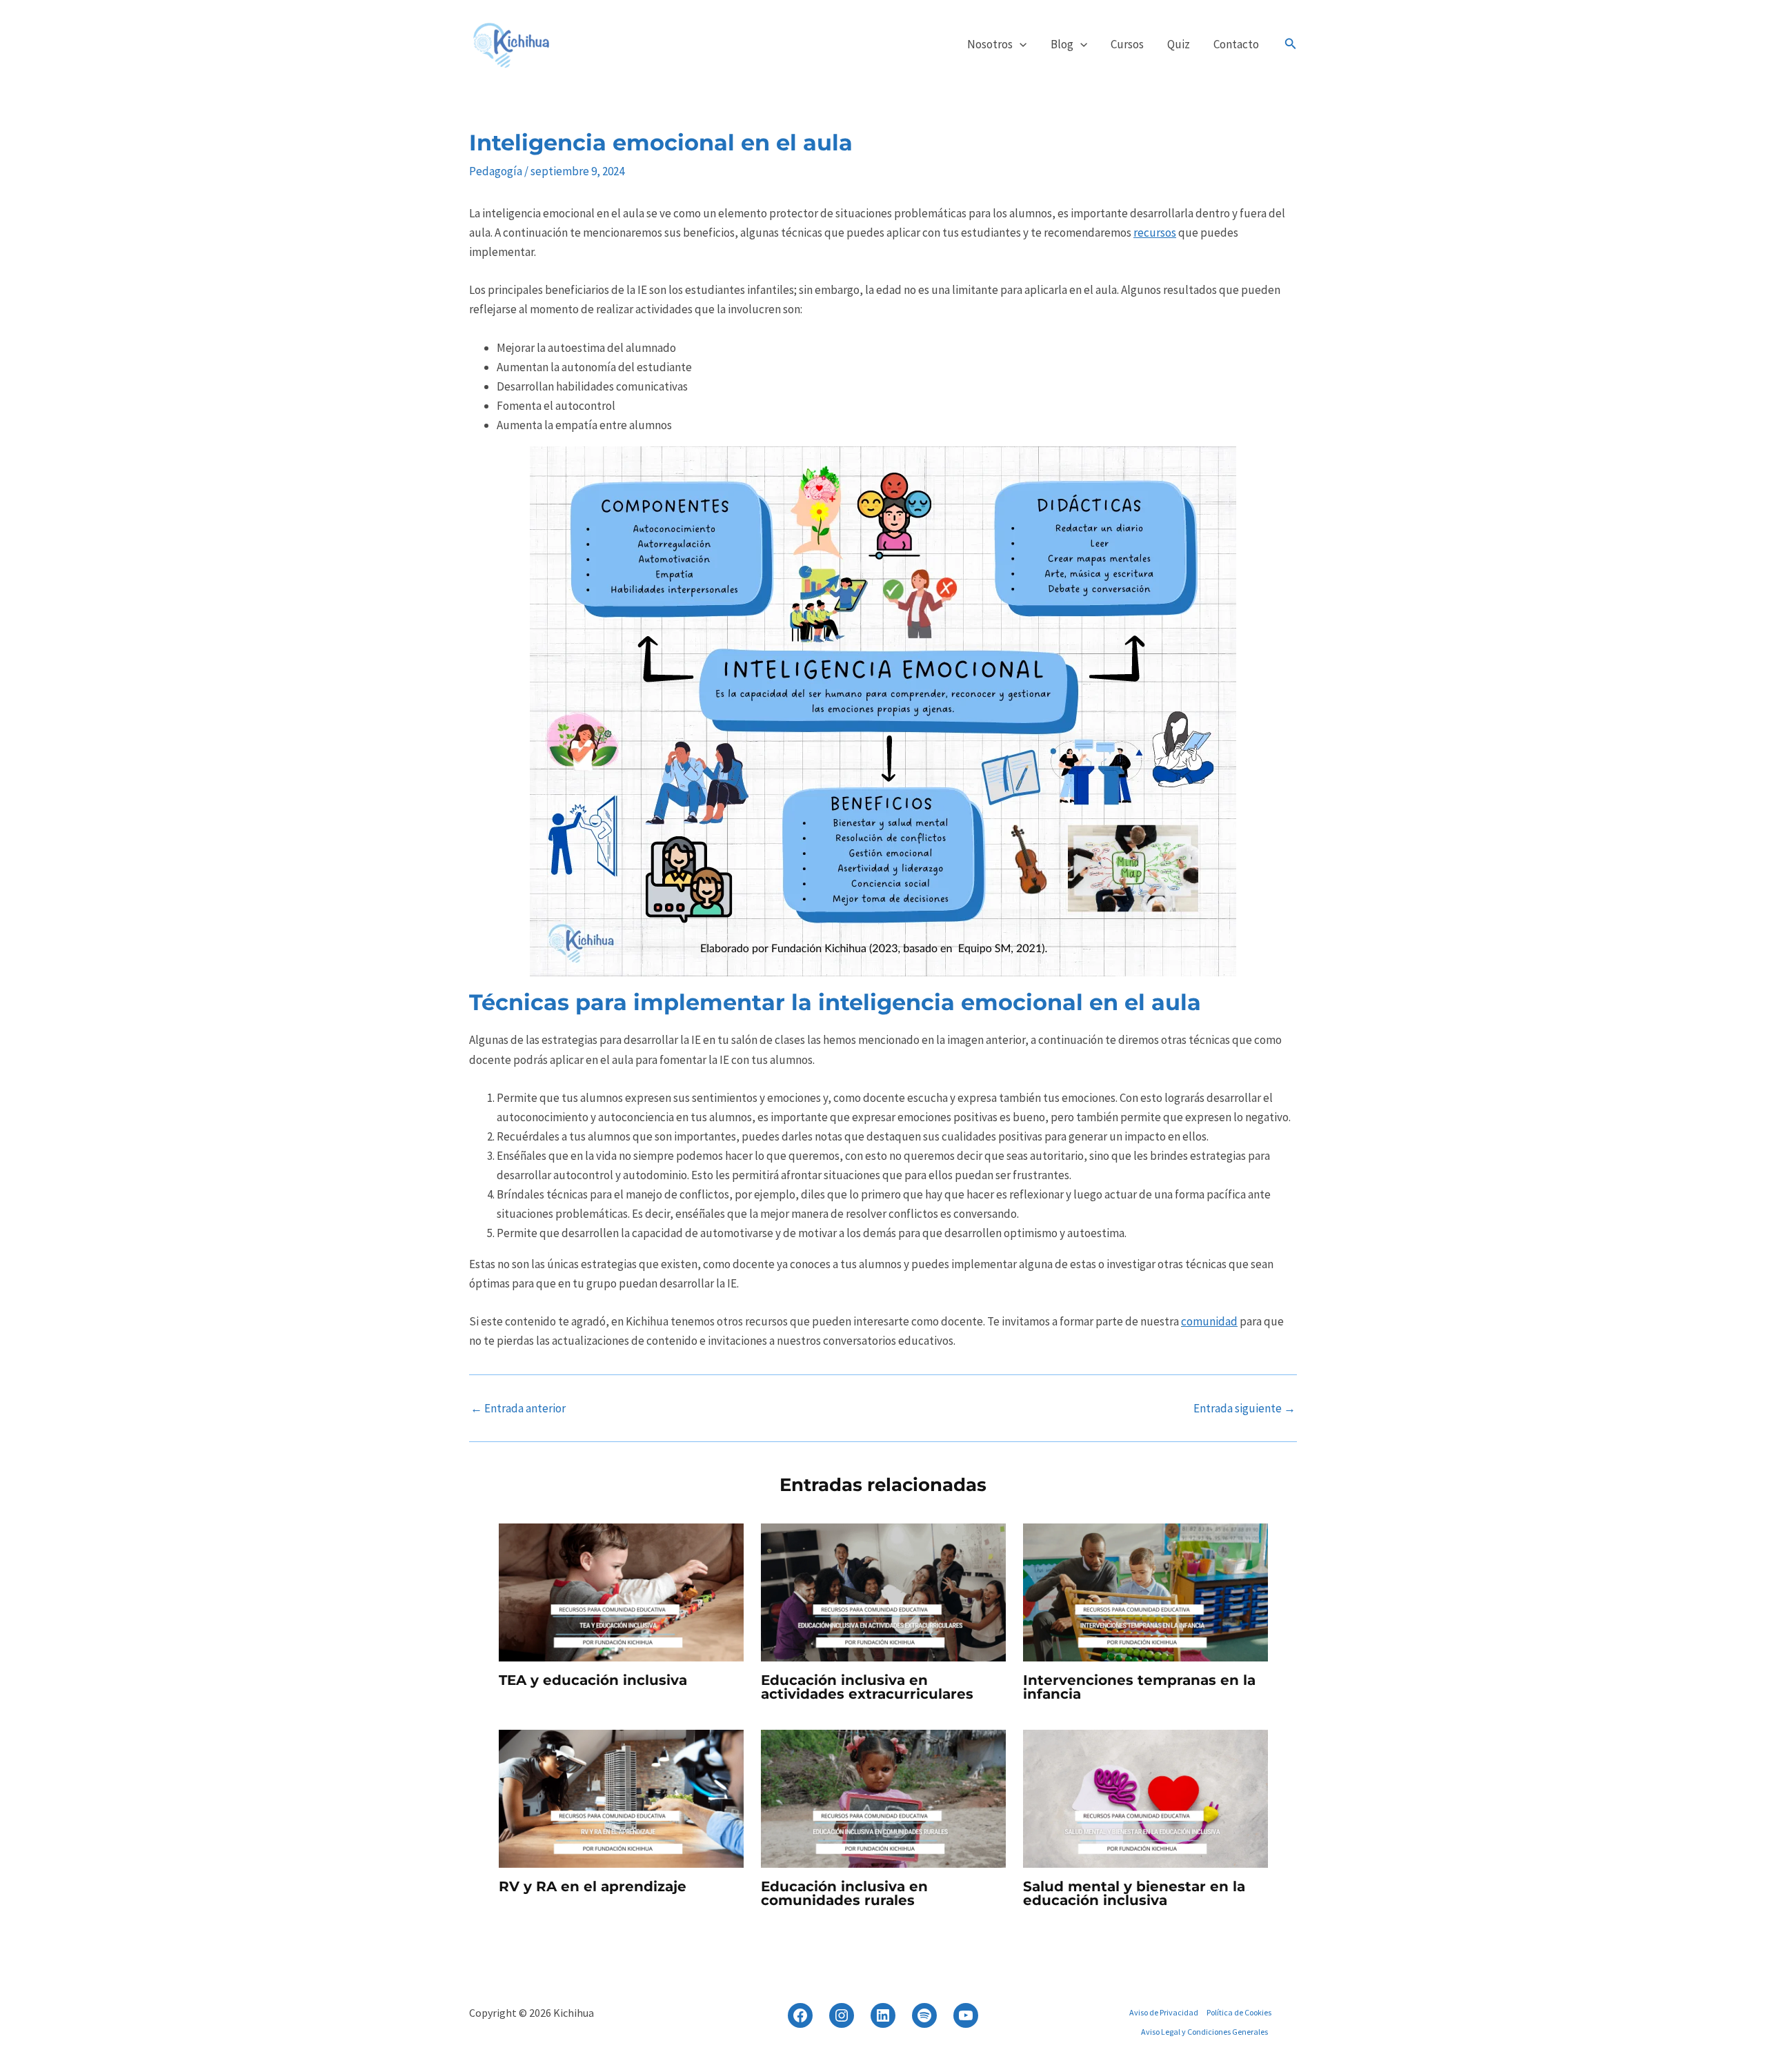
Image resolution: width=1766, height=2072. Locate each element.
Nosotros (990, 44)
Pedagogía (496, 171)
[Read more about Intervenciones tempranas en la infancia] (1145, 1591)
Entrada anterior (518, 1409)
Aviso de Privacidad (1164, 2012)
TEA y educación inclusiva (593, 1680)
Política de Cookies (1239, 2012)
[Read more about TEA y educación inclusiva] (621, 1591)
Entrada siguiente (1244, 1409)
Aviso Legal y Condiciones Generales (1204, 2032)
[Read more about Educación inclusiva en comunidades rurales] (883, 1797)
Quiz (1179, 44)
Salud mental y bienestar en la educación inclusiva (1134, 1893)
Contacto (1236, 44)
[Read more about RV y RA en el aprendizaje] (621, 1797)
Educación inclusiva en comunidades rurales (844, 1893)
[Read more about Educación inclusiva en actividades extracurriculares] (883, 1591)
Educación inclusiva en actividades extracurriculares (867, 1687)
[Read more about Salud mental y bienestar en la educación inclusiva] (1145, 1797)
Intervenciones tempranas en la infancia (1139, 1687)
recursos (1155, 233)
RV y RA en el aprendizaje (593, 1886)
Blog (1062, 44)
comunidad (1209, 1321)
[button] (1020, 44)
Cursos (1127, 44)
